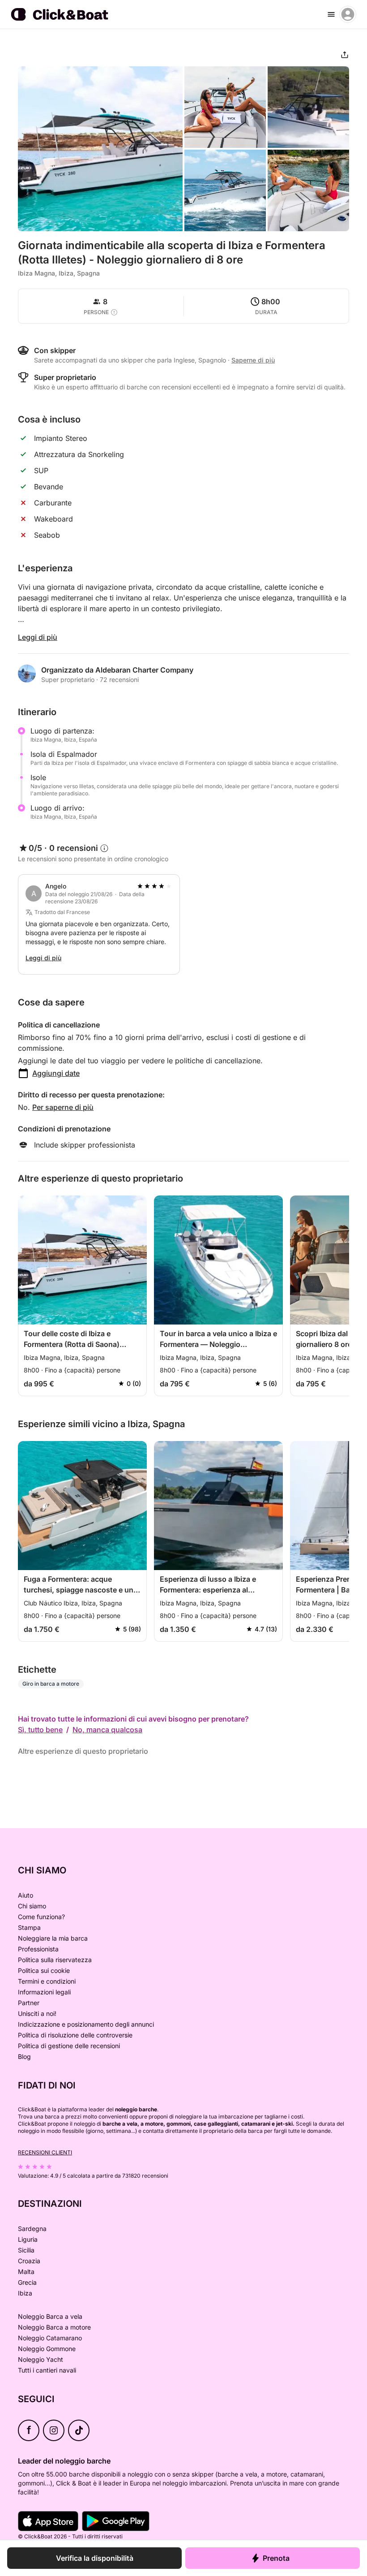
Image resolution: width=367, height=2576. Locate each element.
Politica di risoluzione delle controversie (75, 2035)
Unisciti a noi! (37, 2013)
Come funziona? (41, 1917)
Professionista (38, 1949)
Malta (26, 2272)
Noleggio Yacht (41, 2359)
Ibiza (25, 2293)
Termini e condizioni (47, 1981)
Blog (24, 2056)
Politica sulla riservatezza (55, 1960)
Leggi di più (38, 637)
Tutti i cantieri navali (47, 2370)
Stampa (29, 1927)
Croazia (29, 2261)
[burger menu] (331, 14)
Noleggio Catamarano (50, 2338)
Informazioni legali (44, 1992)
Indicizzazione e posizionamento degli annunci (86, 2024)
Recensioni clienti (45, 2152)
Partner (29, 2003)
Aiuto (26, 1895)
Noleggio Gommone (47, 2349)
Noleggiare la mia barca (53, 1938)
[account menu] (348, 14)
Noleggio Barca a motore (54, 2327)
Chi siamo (32, 1906)
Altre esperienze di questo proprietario (83, 1751)
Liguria (28, 2239)
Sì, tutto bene (40, 1730)
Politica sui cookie (44, 1970)
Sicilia (26, 2250)
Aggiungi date (56, 1073)
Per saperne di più (63, 1107)
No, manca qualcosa (107, 1730)
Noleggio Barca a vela (50, 2316)
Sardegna (32, 2229)
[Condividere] (345, 55)
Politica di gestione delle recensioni (69, 2046)
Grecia (27, 2282)
